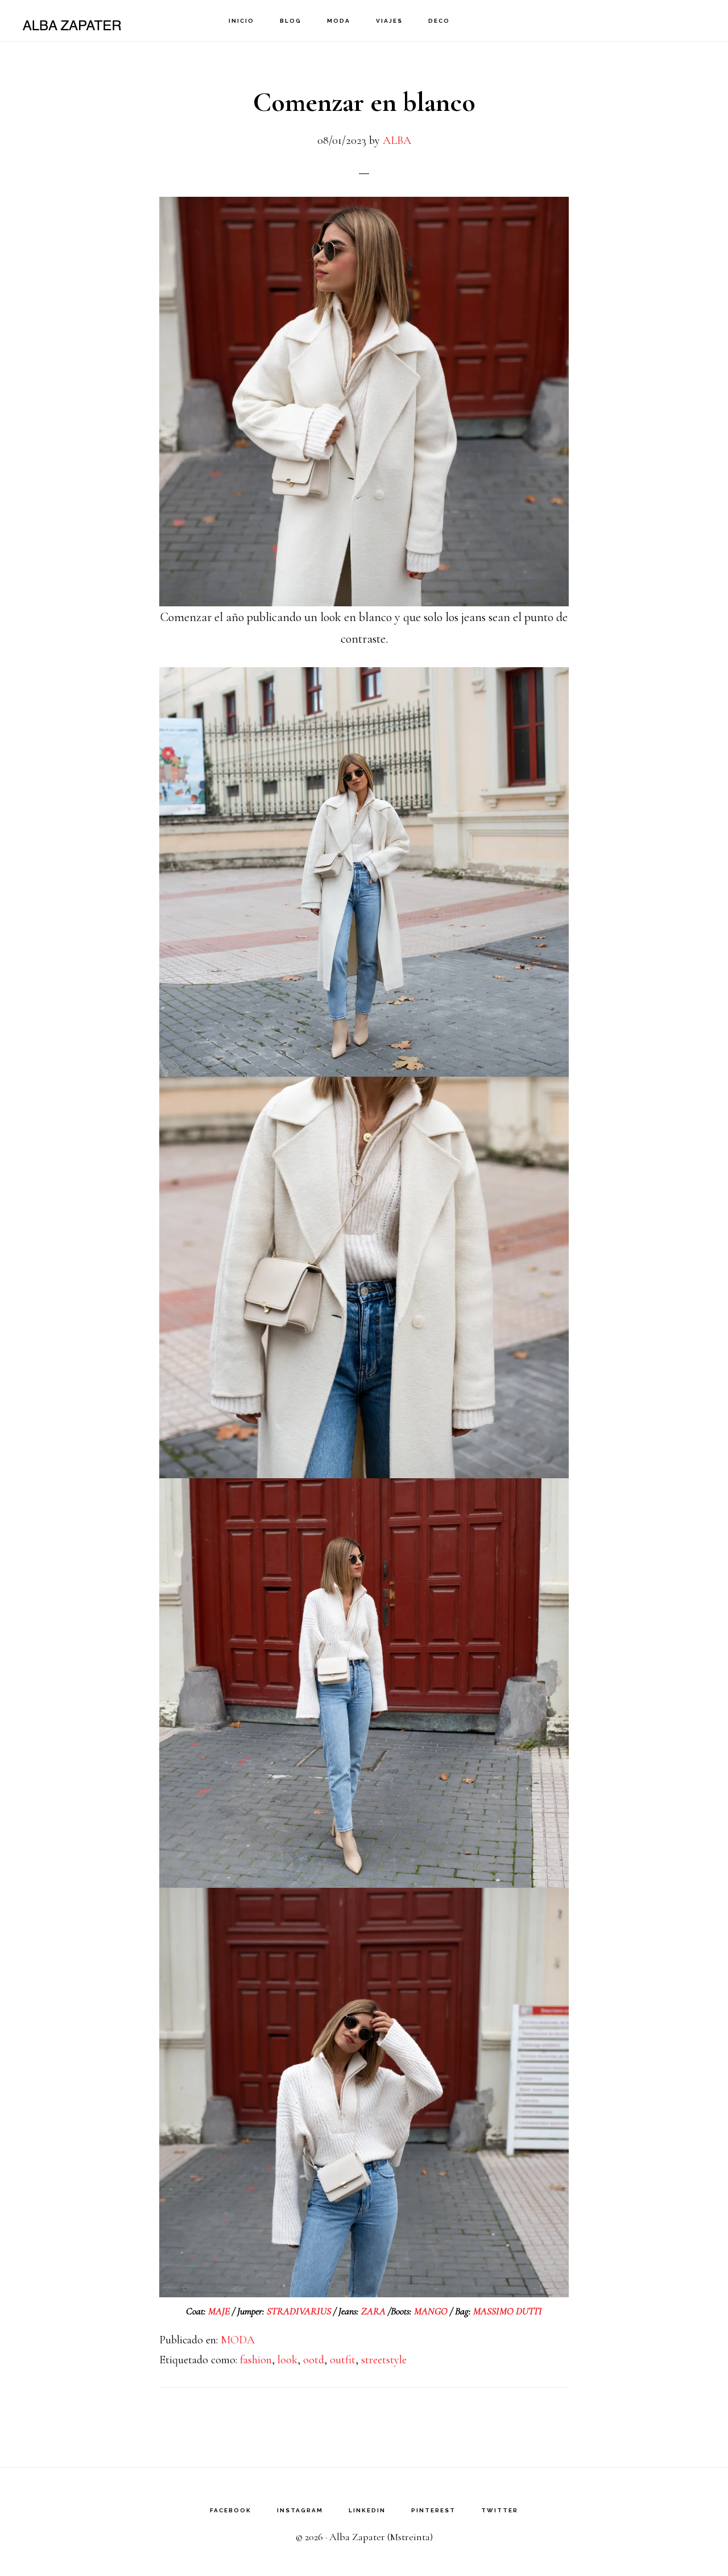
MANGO (432, 2311)
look (288, 2360)
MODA (238, 2340)
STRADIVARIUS (299, 2311)
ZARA (375, 2311)
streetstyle (384, 2360)
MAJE (219, 2311)
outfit (343, 2360)
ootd (314, 2360)
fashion (256, 2360)
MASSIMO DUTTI (508, 2311)
